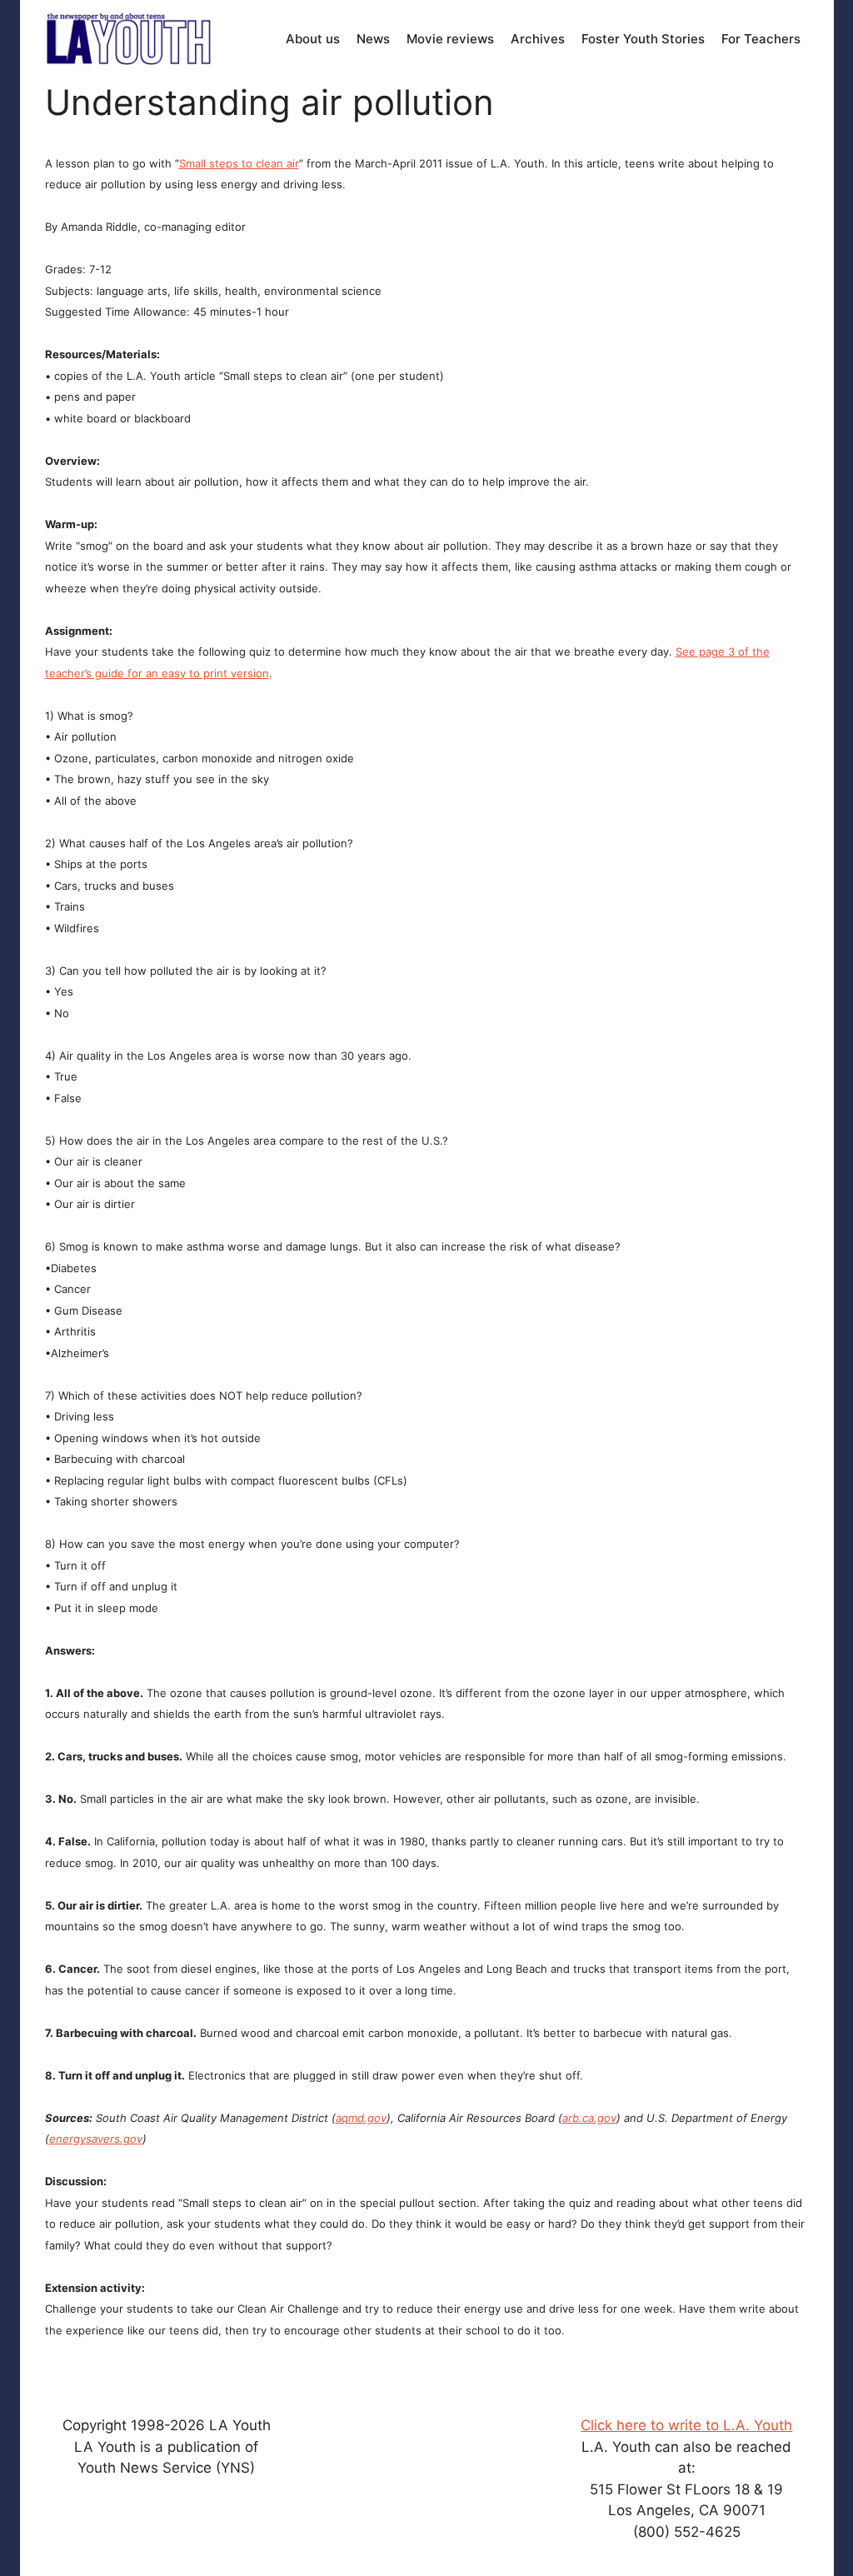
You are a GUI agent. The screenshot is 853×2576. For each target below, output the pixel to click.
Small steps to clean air (239, 163)
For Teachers (761, 39)
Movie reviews (450, 39)
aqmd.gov (361, 2118)
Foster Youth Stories (643, 39)
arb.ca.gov (589, 2118)
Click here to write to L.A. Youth (686, 2425)
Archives (538, 39)
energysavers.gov (96, 2139)
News (373, 39)
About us (313, 39)
